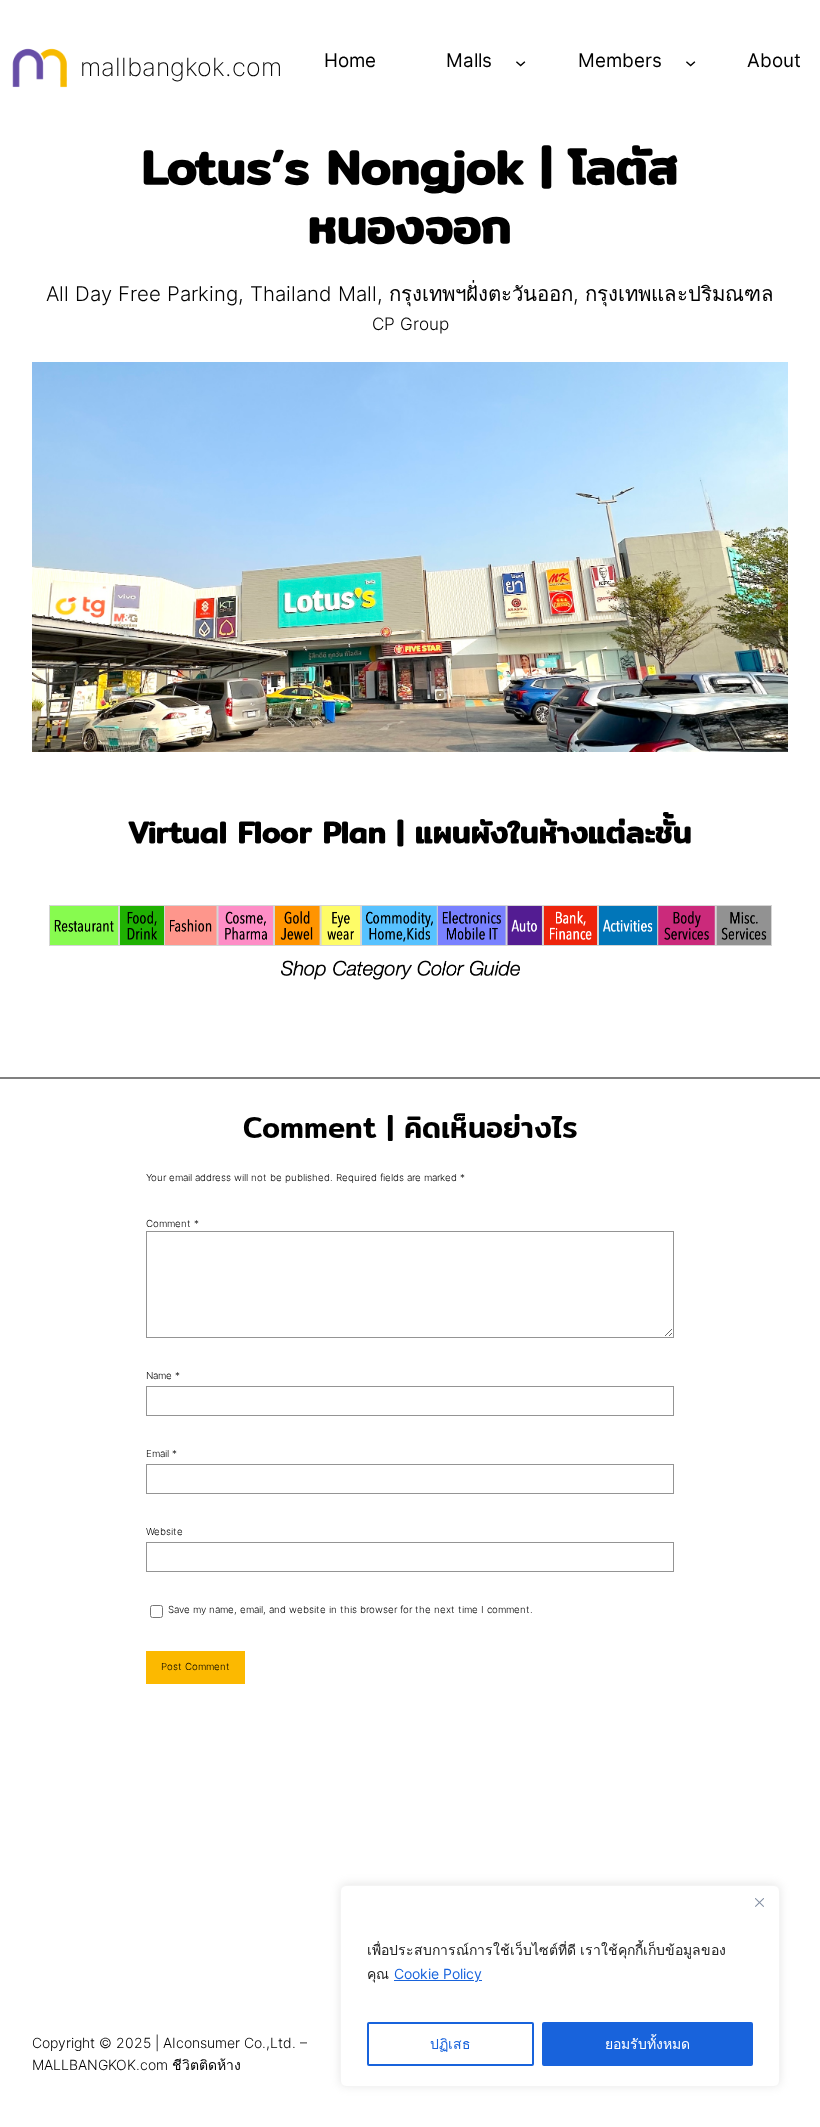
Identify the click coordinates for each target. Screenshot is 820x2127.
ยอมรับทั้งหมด (647, 2043)
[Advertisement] (410, 1868)
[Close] (759, 1902)
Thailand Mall (313, 293)
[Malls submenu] (520, 61)
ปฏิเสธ (450, 2043)
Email (161, 1453)
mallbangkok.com (181, 67)
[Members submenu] (690, 61)
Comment (172, 1223)
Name (163, 1375)
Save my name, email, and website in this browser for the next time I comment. (350, 1609)
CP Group (410, 323)
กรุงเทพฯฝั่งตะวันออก (481, 293)
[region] (560, 1986)
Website (164, 1531)
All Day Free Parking (142, 293)
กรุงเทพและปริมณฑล (679, 293)
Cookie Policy (438, 1973)
